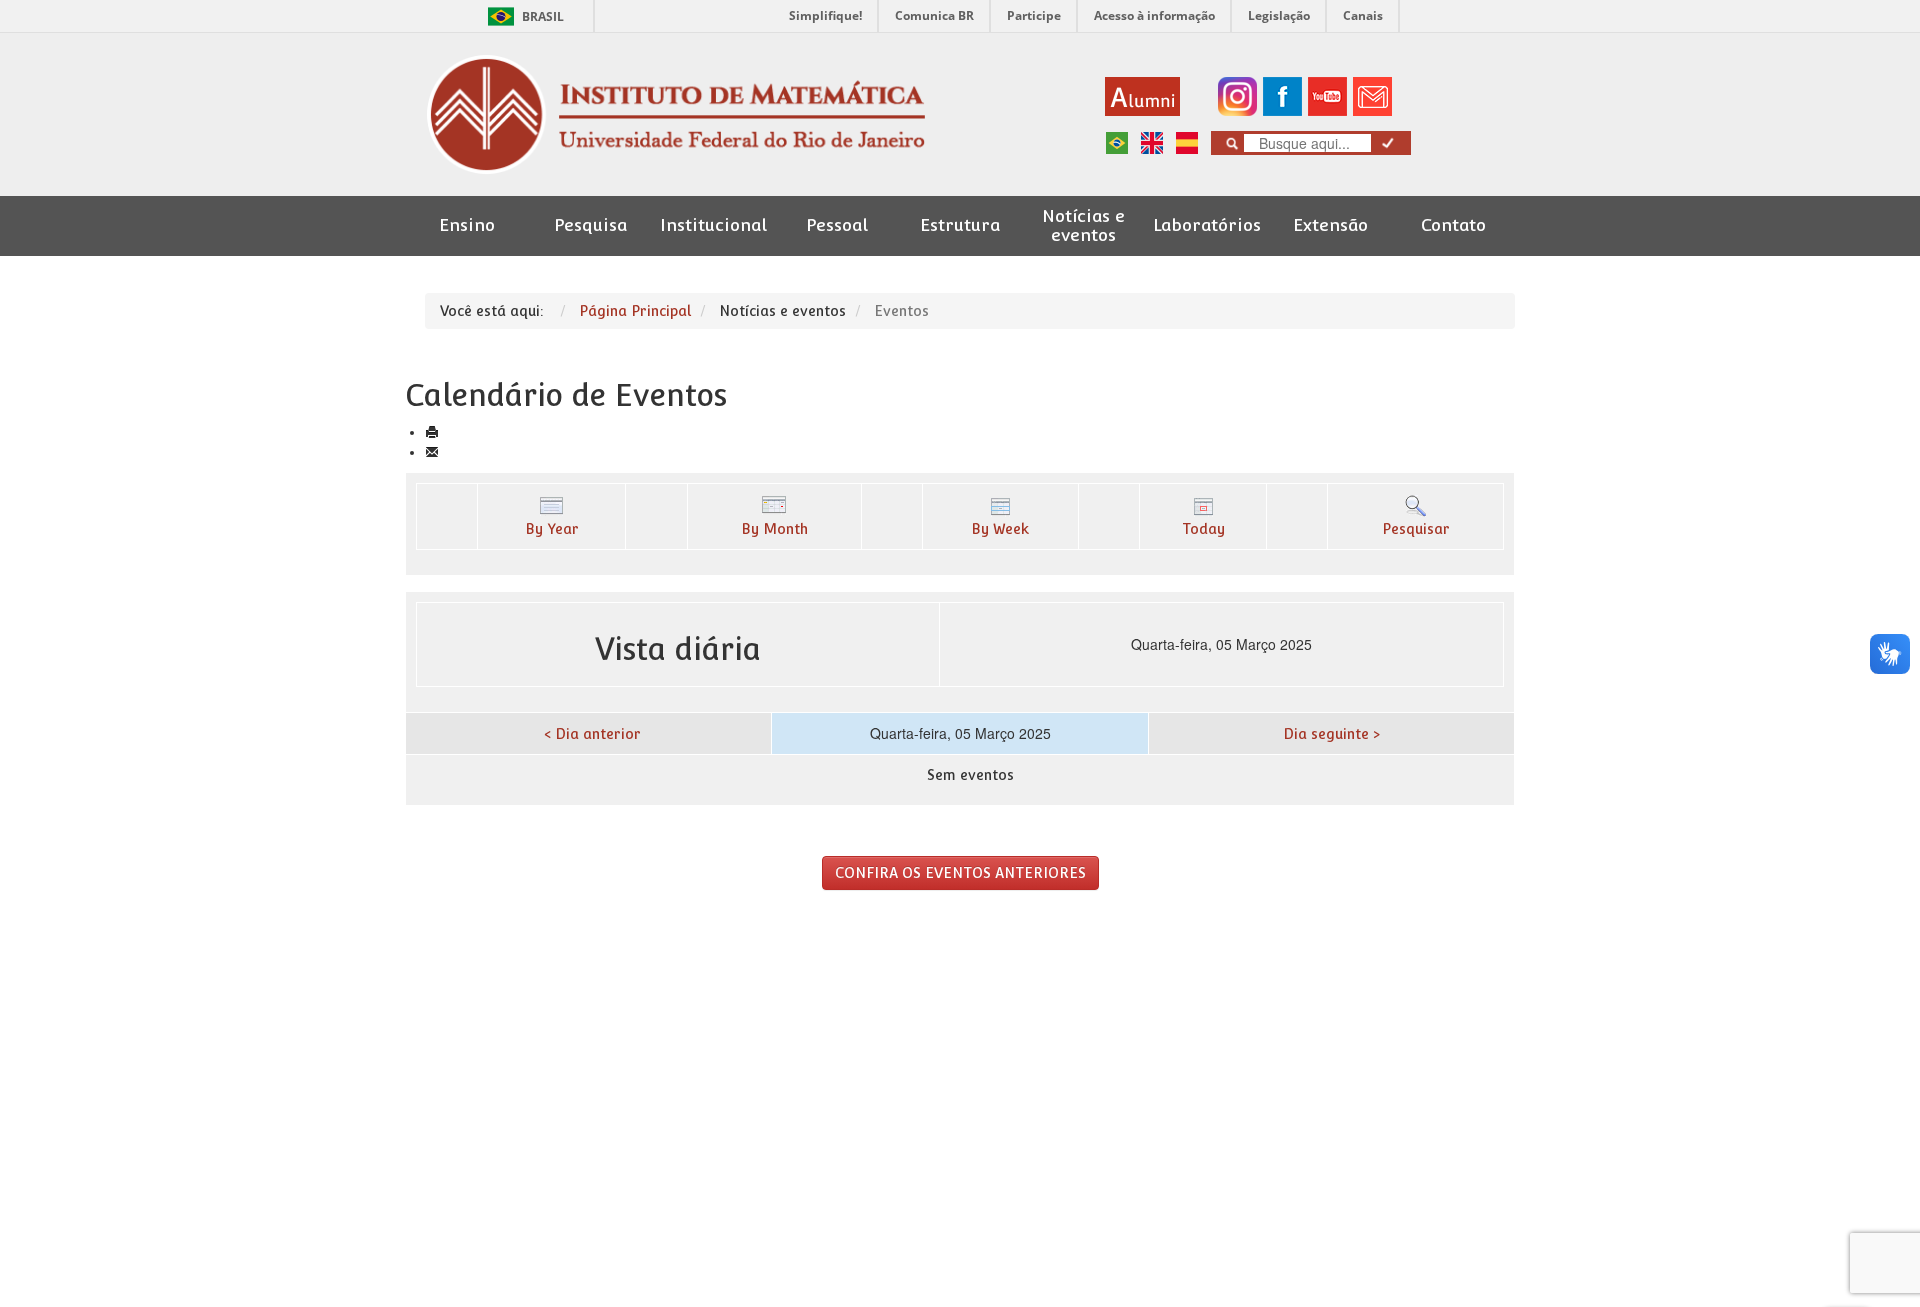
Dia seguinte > (1331, 734)
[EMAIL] (432, 452)
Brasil (522, 16)
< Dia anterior (592, 734)
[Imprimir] (432, 432)
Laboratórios (1207, 225)
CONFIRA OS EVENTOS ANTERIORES (960, 873)
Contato (1453, 225)
